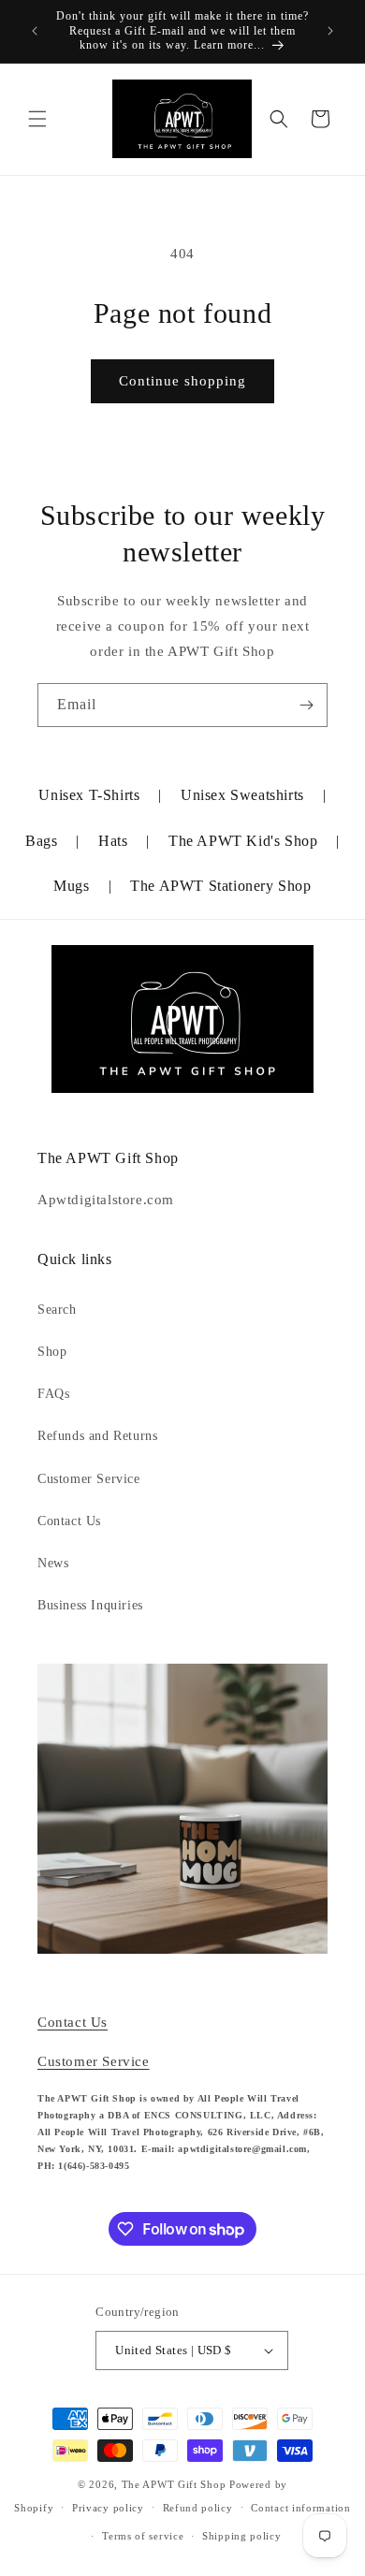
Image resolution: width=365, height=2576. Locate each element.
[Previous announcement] (35, 31)
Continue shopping (182, 381)
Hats (113, 841)
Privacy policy (108, 2508)
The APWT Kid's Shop (243, 841)
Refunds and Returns (97, 1436)
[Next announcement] (330, 31)
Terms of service (143, 2536)
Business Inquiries (90, 1605)
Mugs (71, 886)
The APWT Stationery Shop (220, 886)
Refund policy (198, 2508)
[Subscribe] (306, 705)
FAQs (53, 1394)
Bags (41, 841)
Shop (52, 1352)
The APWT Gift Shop (174, 2484)
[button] (37, 119)
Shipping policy (242, 2536)
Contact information (300, 2508)
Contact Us (69, 1521)
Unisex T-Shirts (89, 795)
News (53, 1563)
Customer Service (89, 1479)
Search (57, 1310)
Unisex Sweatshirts (242, 795)
